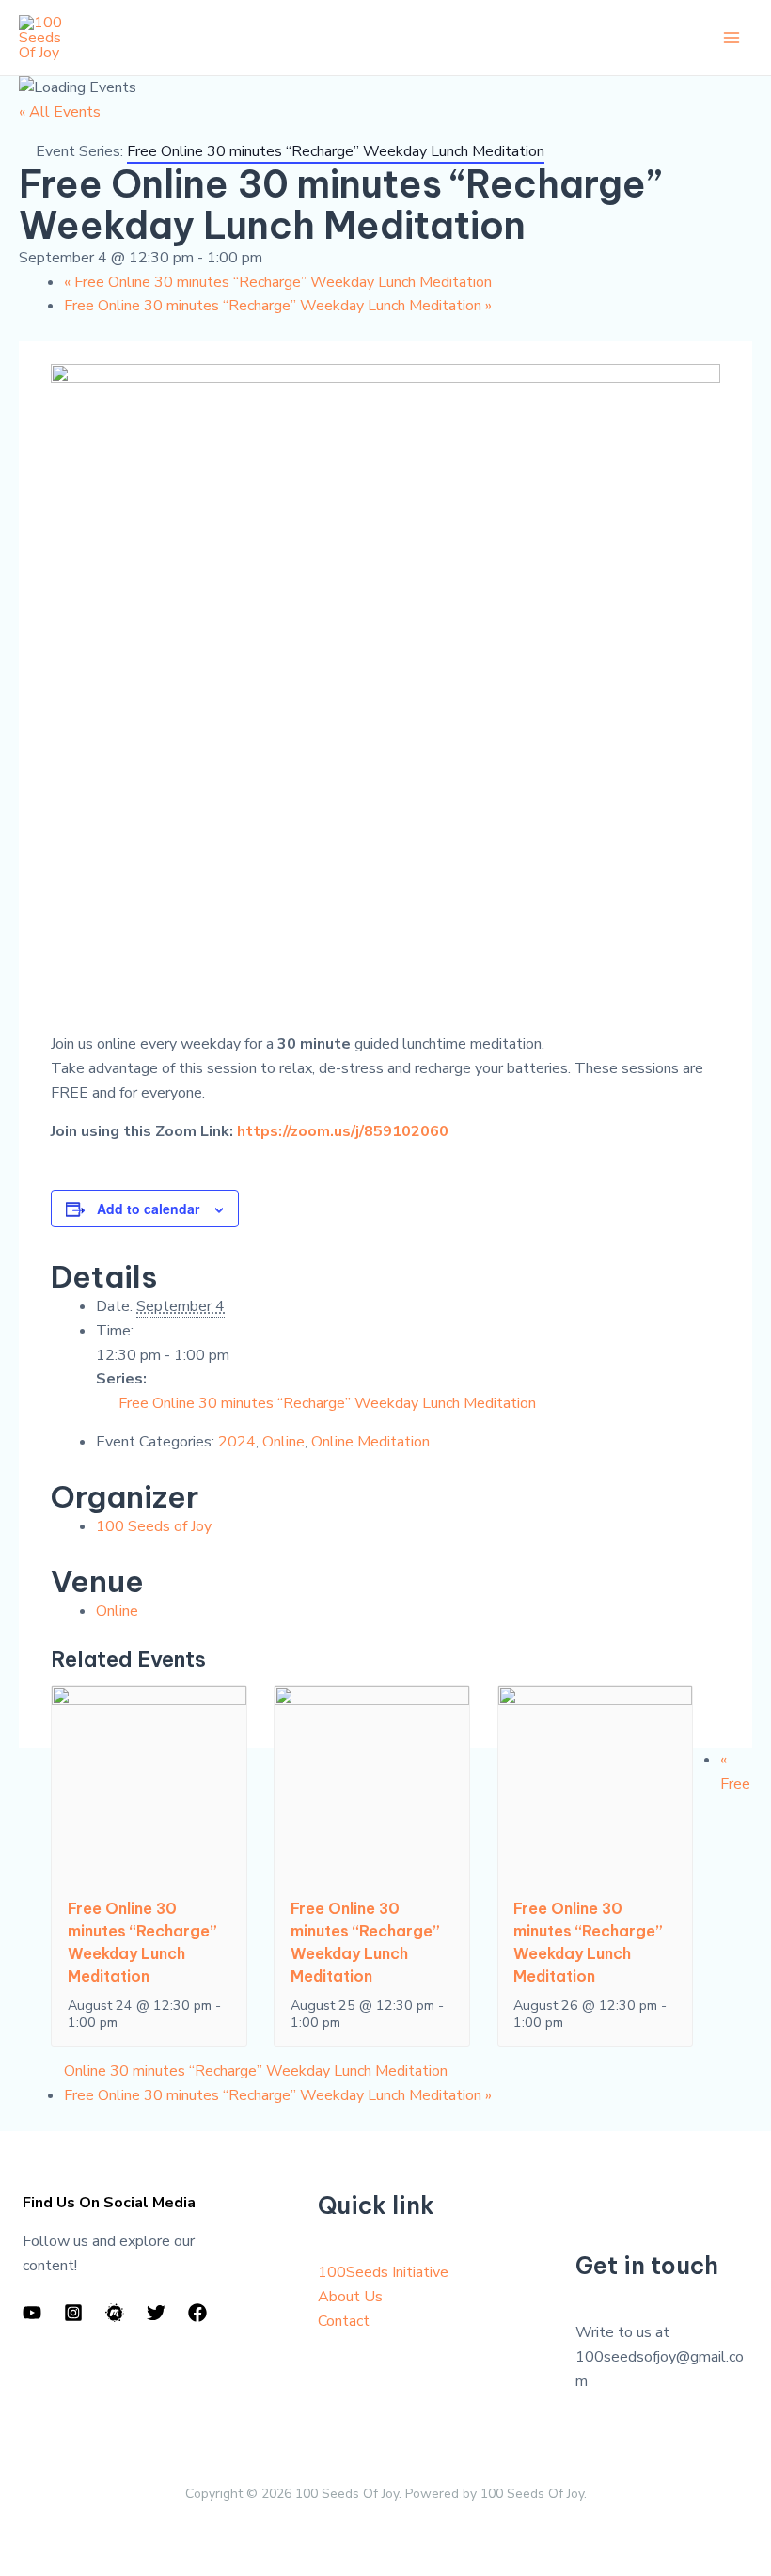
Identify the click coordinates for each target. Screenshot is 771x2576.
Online (283, 1442)
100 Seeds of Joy (154, 1526)
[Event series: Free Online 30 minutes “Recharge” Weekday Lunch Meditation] (128, 2022)
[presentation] (149, 1782)
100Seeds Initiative (383, 2272)
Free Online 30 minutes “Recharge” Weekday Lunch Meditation (278, 282)
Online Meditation (370, 1442)
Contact (344, 2321)
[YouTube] (32, 2313)
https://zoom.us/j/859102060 (343, 1131)
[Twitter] (156, 2313)
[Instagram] (73, 2313)
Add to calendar (148, 1209)
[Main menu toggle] (732, 38)
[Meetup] (115, 2313)
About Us (350, 2297)
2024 (237, 1442)
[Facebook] (197, 2313)
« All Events (60, 112)
